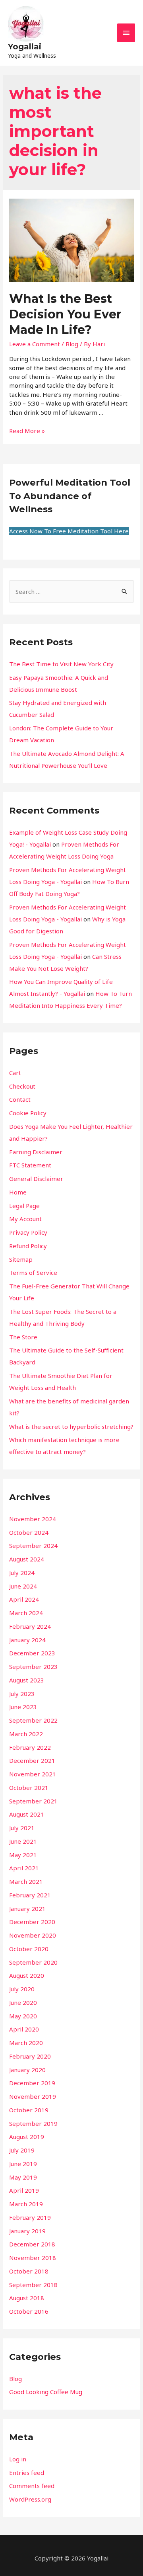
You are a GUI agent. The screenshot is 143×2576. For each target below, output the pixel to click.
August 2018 (27, 2298)
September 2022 (33, 1720)
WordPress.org (30, 2499)
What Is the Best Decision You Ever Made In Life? (65, 314)
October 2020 (29, 1949)
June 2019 (23, 2164)
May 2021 (23, 1855)
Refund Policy (28, 1246)
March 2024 (26, 1613)
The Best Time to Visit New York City (61, 664)
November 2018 (33, 2258)
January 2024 (27, 1640)
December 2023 (32, 1653)
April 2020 (24, 2029)
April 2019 (24, 2190)
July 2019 (22, 2150)
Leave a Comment (35, 344)
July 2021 (22, 1828)
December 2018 (32, 2244)
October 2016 (29, 2311)
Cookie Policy (28, 1113)
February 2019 (30, 2217)
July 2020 (22, 1989)
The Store (23, 1337)
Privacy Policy (28, 1232)
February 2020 (30, 2056)
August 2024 (27, 1559)
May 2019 (23, 2177)
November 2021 (33, 1774)
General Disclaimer (36, 1179)
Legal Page (24, 1206)
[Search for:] (71, 591)
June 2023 (23, 1707)
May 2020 (23, 2016)
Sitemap (21, 1259)
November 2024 (33, 1519)
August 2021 (27, 1814)
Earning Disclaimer (36, 1152)
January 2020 (27, 2070)
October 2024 (29, 1532)
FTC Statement (30, 1165)
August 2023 (27, 1680)
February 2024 (30, 1626)
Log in (18, 2459)
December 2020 (32, 1922)
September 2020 (33, 1962)
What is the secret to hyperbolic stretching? (71, 1427)
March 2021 (26, 1881)
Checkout (22, 1086)
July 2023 (22, 1694)
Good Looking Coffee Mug (46, 2392)
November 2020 (33, 1935)
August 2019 (27, 2137)
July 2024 (22, 1573)
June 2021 (23, 1841)
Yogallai (25, 47)
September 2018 (33, 2285)
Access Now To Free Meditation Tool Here (69, 531)
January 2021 (27, 1909)
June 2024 (23, 1586)
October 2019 (29, 2110)
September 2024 (33, 1546)
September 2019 (33, 2123)
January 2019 (27, 2231)
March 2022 (26, 1734)
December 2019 (32, 2083)
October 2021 (29, 1788)
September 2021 (33, 1801)
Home (18, 1192)
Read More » (27, 431)
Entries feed (27, 2473)
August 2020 (27, 1975)
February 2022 (30, 1747)
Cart (15, 1073)
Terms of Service (33, 1272)
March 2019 (26, 2204)
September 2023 (33, 1667)
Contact (20, 1099)
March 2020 (26, 2043)
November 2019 (33, 2096)
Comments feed (32, 2486)
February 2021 (30, 1895)
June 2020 (23, 2002)
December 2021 (32, 1760)
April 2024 (24, 1599)
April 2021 (24, 1868)
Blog (72, 344)
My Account (25, 1219)
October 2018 (29, 2271)
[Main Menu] (126, 33)
